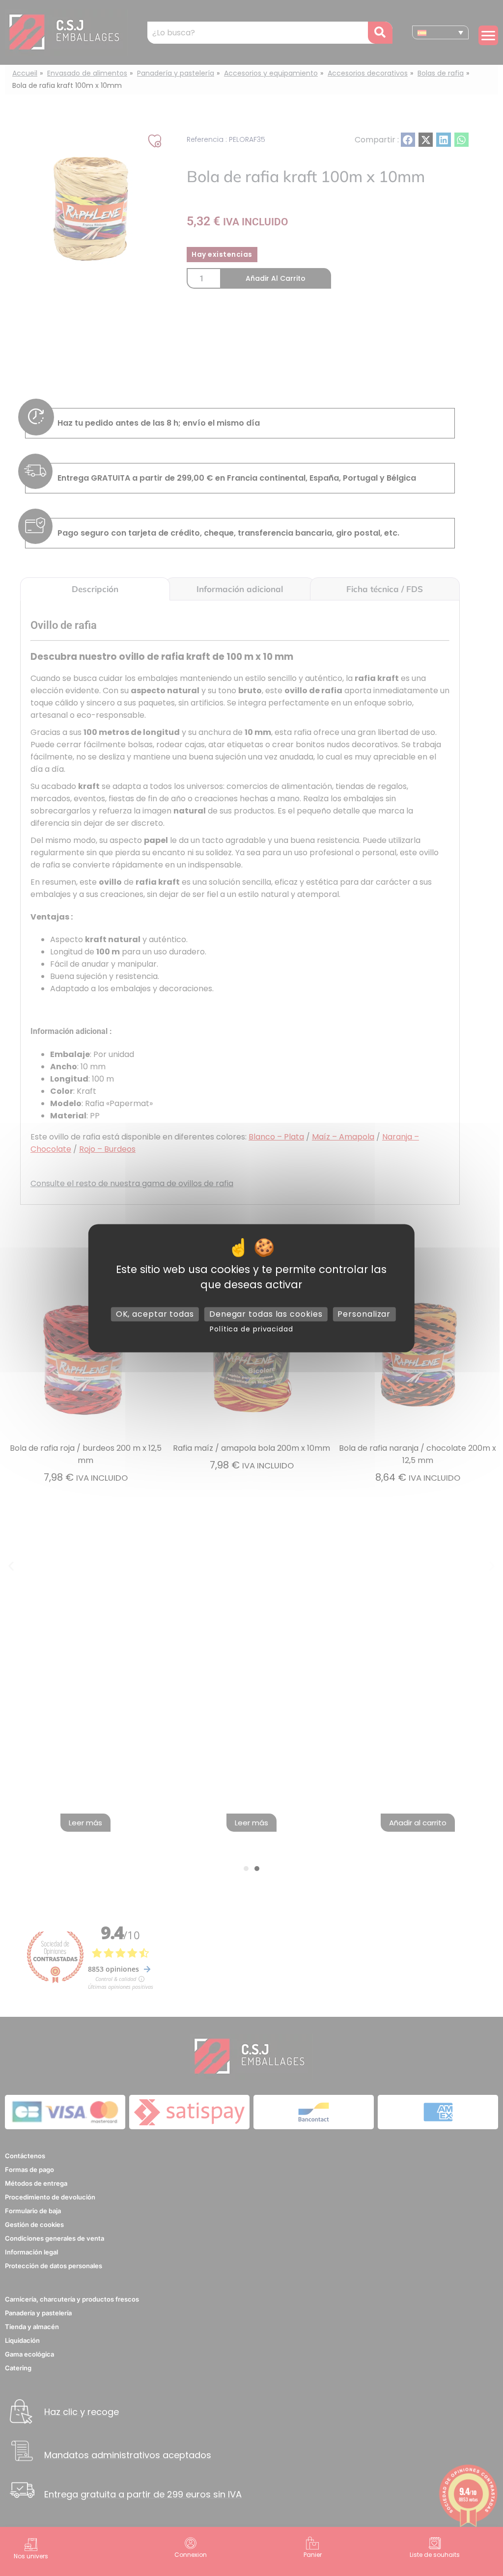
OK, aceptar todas (155, 1314)
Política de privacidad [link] (251, 1329)
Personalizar (364, 1314)
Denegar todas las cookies (266, 1314)
